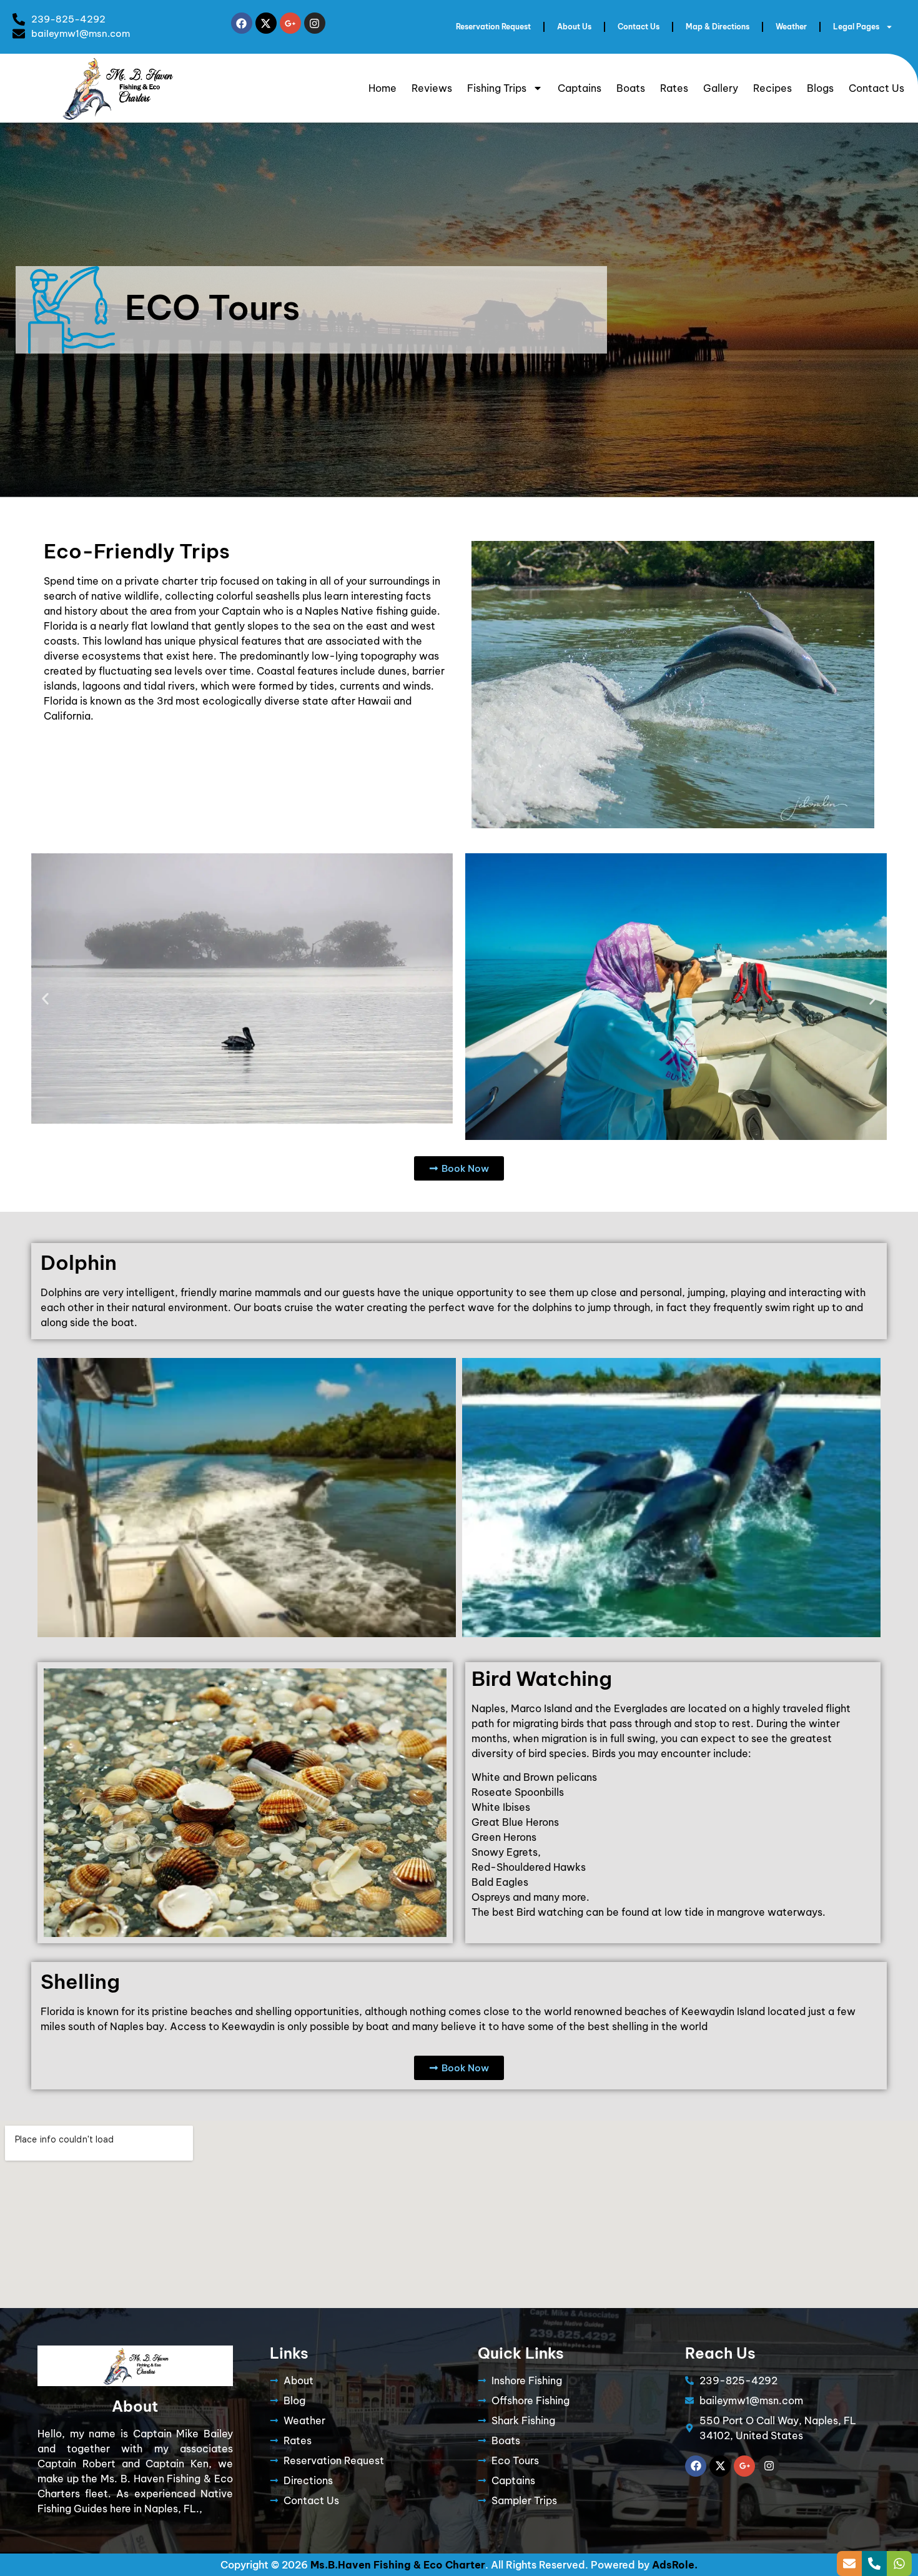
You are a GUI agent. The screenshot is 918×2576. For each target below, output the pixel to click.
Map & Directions (718, 27)
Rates (674, 88)
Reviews (432, 88)
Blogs (820, 88)
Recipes (772, 88)
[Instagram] (315, 23)
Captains (580, 88)
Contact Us (639, 27)
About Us (574, 27)
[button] (45, 998)
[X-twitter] (266, 23)
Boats (631, 88)
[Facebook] (242, 23)
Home (383, 88)
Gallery (721, 88)
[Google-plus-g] (290, 23)
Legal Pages (856, 27)
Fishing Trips (497, 88)
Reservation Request (493, 27)
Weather (791, 27)
